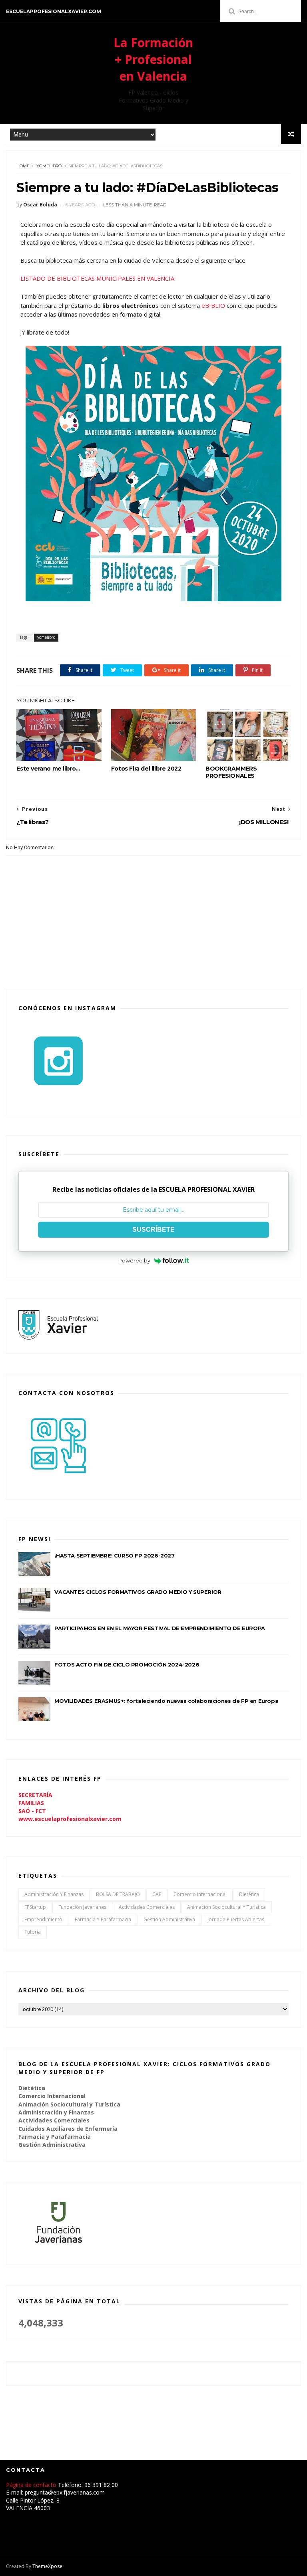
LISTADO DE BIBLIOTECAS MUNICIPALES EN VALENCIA (97, 278)
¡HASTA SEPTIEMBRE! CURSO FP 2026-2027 (114, 1556)
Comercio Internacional (200, 1894)
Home (23, 166)
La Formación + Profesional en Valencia (153, 59)
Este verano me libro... (48, 769)
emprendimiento (43, 1919)
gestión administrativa (169, 1919)
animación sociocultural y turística (226, 1907)
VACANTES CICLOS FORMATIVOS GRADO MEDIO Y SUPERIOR (138, 1592)
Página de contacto (32, 2485)
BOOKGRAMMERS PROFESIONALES (231, 772)
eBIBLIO (214, 305)
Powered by (134, 1260)
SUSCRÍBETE (153, 1230)
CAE (157, 1894)
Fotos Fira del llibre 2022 (146, 769)
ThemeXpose (47, 2566)
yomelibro (49, 166)
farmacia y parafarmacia (103, 1919)
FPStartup (35, 1907)
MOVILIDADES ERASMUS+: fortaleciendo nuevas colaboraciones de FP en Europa (166, 1701)
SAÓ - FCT (32, 1811)
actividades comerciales (147, 1907)
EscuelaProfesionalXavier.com (54, 11)
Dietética (249, 1894)
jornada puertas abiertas (236, 1919)
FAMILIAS (31, 1803)
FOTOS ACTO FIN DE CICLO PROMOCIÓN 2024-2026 (127, 1664)
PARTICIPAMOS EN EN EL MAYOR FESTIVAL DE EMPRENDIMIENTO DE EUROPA (159, 1628)
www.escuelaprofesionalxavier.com (70, 1819)
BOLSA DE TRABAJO (118, 1894)
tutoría (33, 1932)
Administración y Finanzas (54, 1894)
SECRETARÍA (35, 1795)
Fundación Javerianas (82, 1907)
